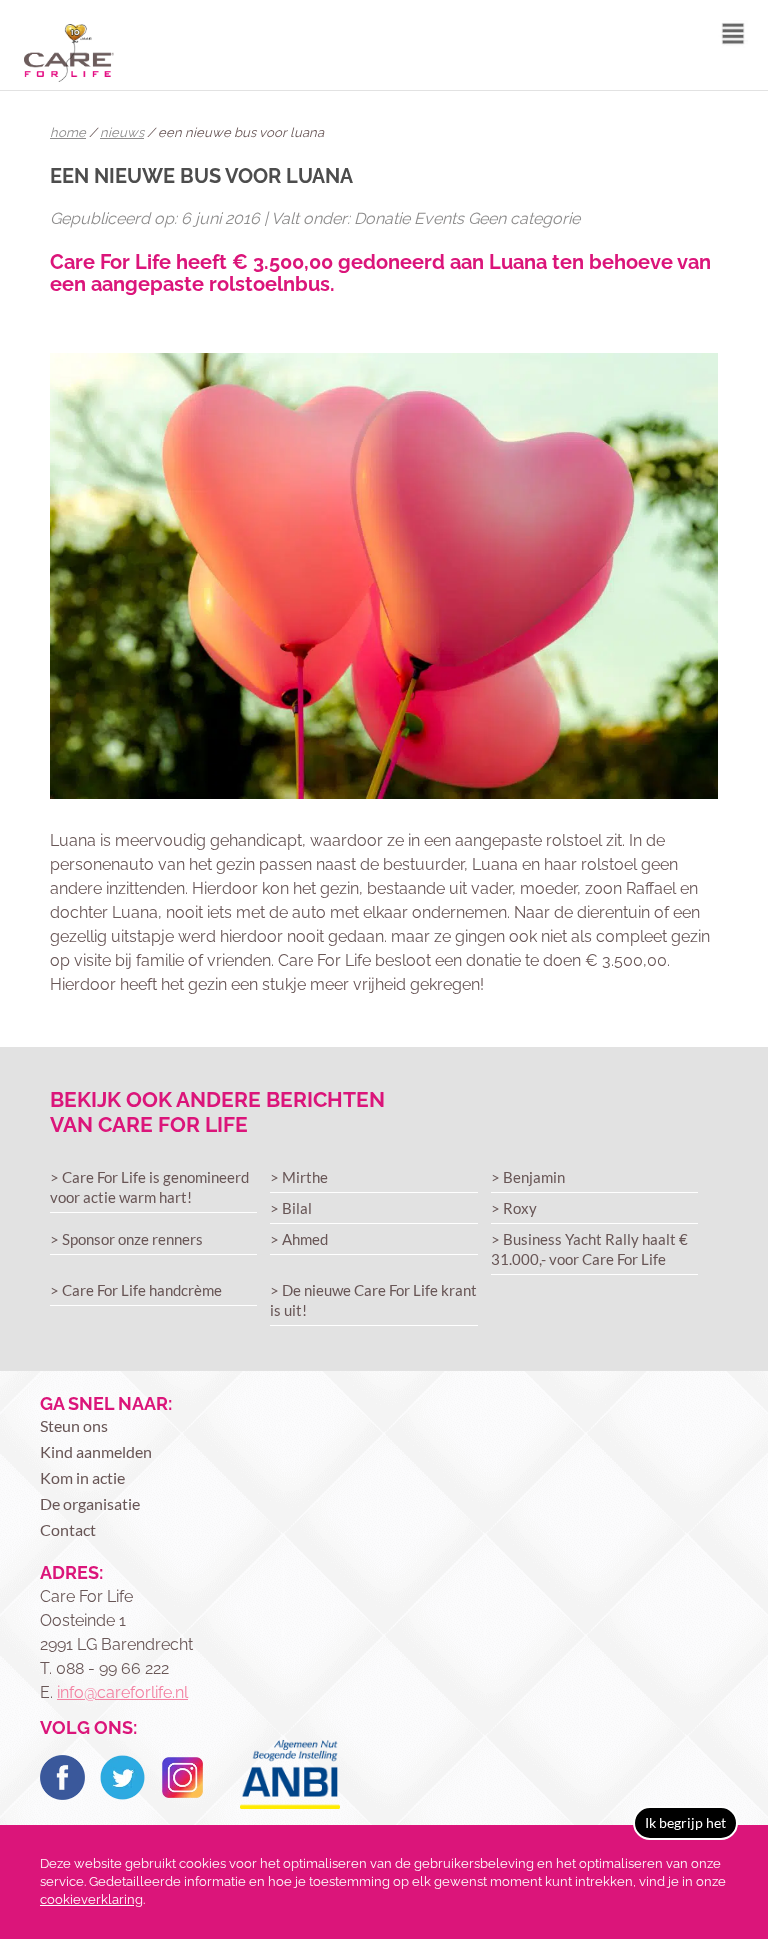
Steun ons (74, 1425)
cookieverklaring (91, 1899)
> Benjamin (528, 1177)
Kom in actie (82, 1477)
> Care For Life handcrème (136, 1290)
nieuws (122, 132)
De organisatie (90, 1503)
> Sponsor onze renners (126, 1239)
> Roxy (514, 1208)
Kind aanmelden (96, 1451)
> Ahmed (299, 1239)
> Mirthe (299, 1177)
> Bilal (291, 1208)
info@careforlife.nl (122, 1692)
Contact (68, 1529)
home (68, 132)
